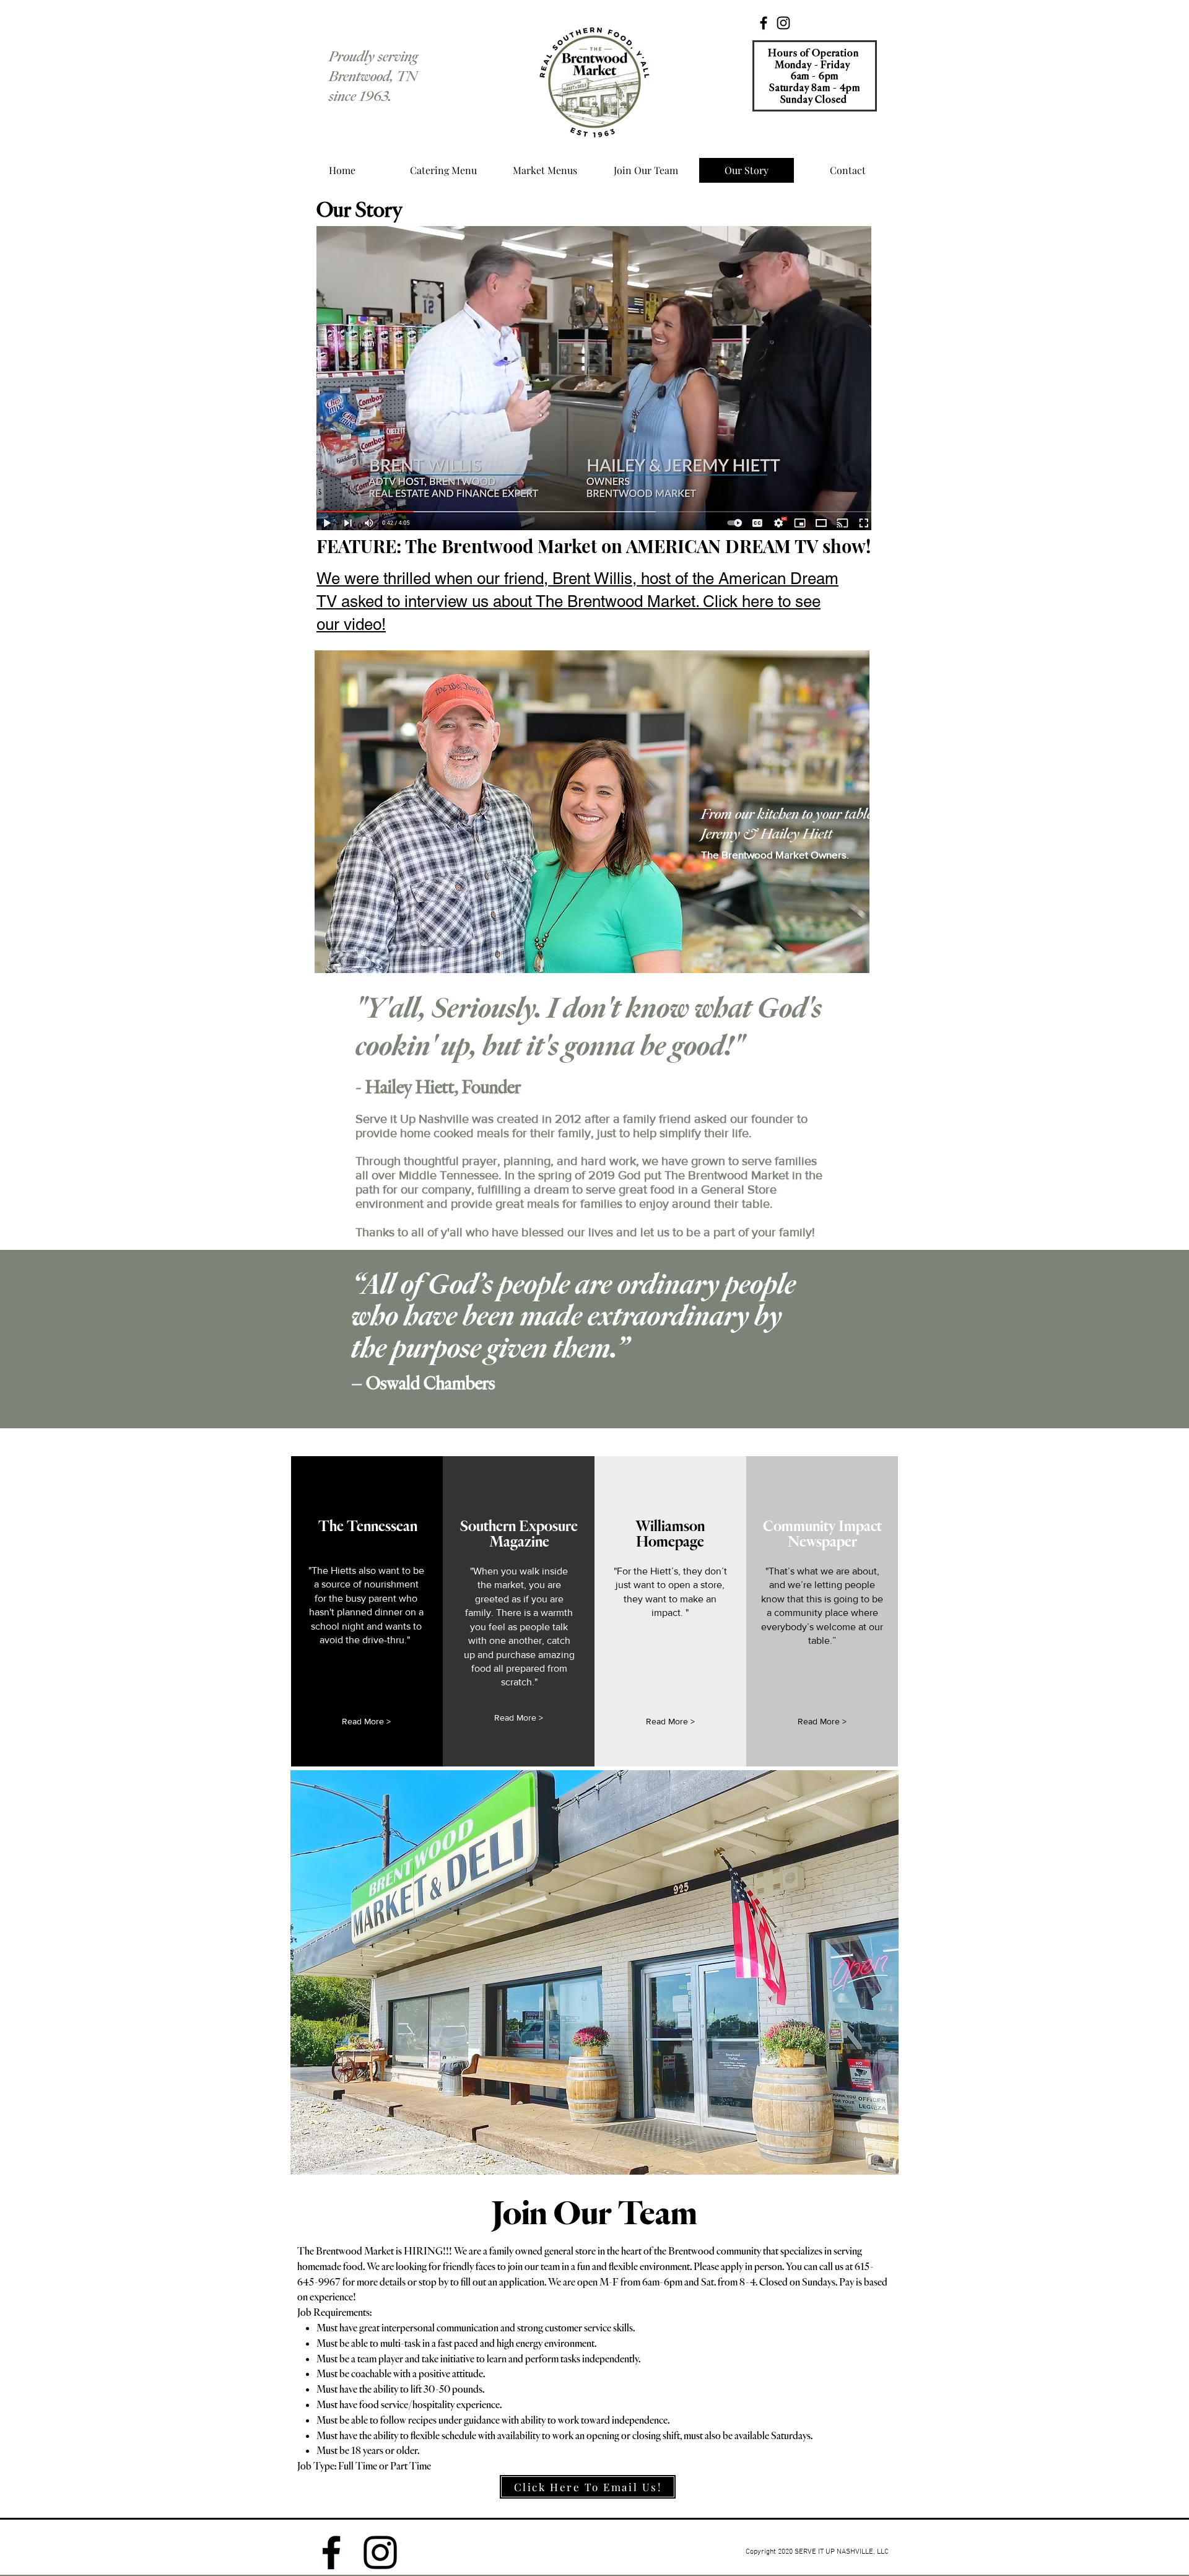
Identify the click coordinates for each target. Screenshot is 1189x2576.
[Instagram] (783, 23)
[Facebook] (764, 23)
